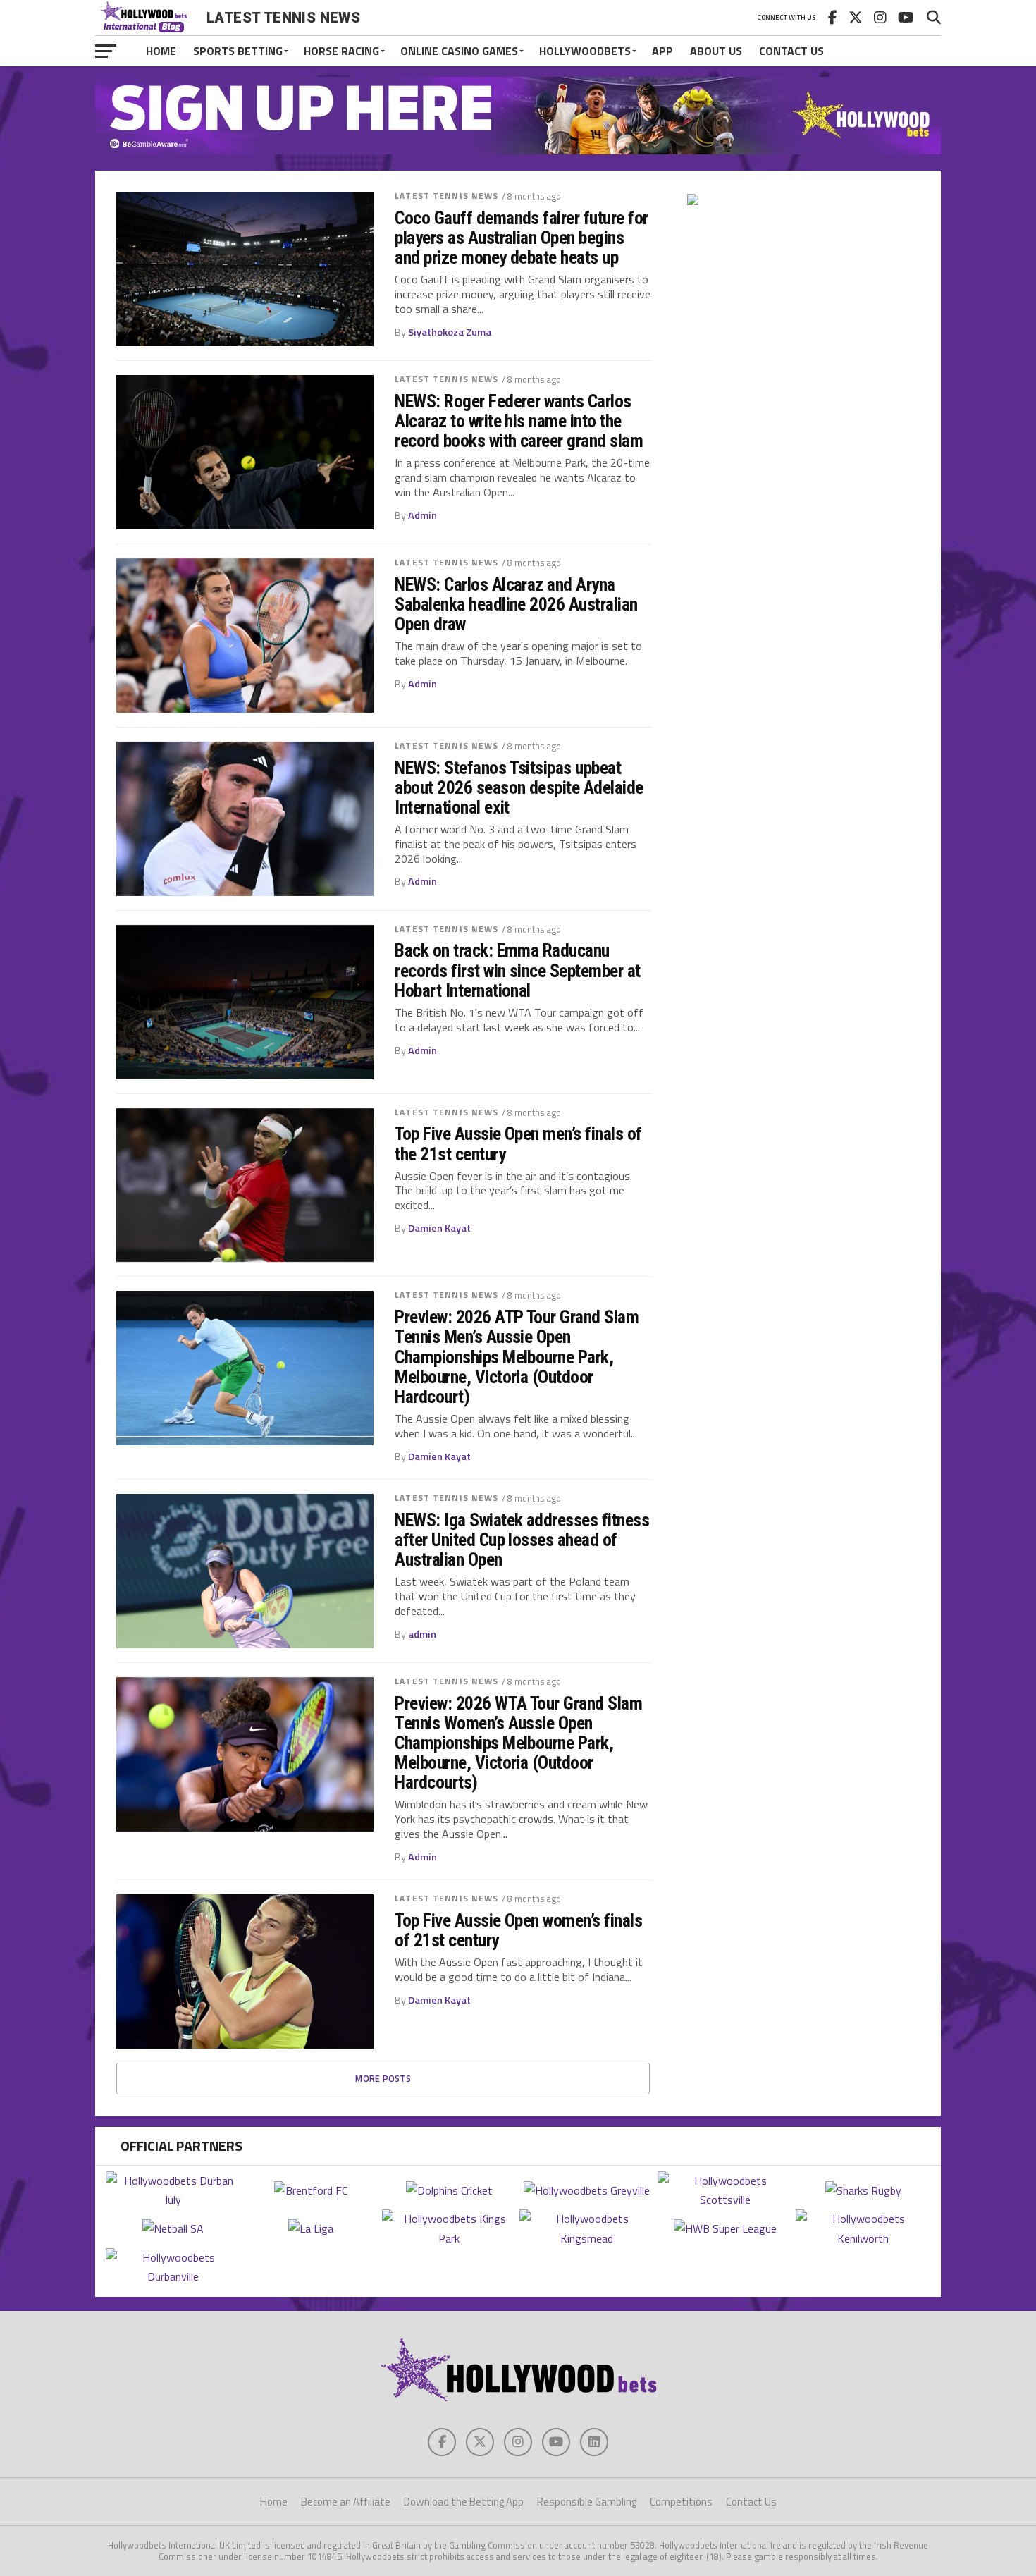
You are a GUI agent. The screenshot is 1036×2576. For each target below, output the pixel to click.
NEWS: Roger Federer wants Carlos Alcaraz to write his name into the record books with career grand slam (519, 421)
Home (161, 51)
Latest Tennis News (446, 196)
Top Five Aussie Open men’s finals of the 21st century (518, 1143)
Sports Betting (238, 51)
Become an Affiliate (346, 2502)
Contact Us (791, 51)
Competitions (681, 2502)
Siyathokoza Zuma (450, 332)
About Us (716, 51)
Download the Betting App (464, 2502)
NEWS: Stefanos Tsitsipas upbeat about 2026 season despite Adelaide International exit (519, 787)
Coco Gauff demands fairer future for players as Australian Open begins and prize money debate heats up (522, 238)
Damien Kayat (439, 1228)
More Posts (383, 2078)
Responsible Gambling (587, 2502)
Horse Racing (341, 51)
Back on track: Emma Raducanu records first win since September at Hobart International (518, 970)
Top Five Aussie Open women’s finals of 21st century (518, 1930)
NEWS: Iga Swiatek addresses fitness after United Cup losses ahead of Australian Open (522, 1540)
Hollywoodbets (585, 51)
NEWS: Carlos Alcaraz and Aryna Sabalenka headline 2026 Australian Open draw (516, 604)
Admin (423, 515)
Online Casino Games (459, 51)
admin (422, 1634)
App (662, 51)
